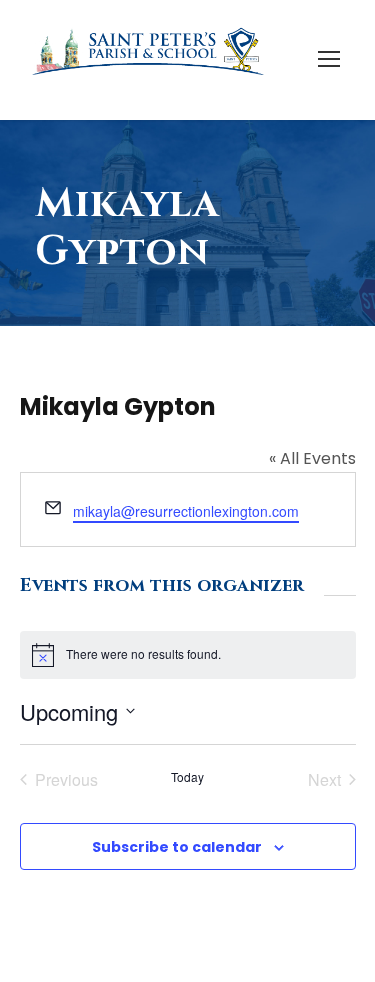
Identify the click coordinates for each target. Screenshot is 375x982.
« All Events (312, 458)
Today (187, 777)
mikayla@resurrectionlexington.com (186, 511)
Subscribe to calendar (177, 847)
